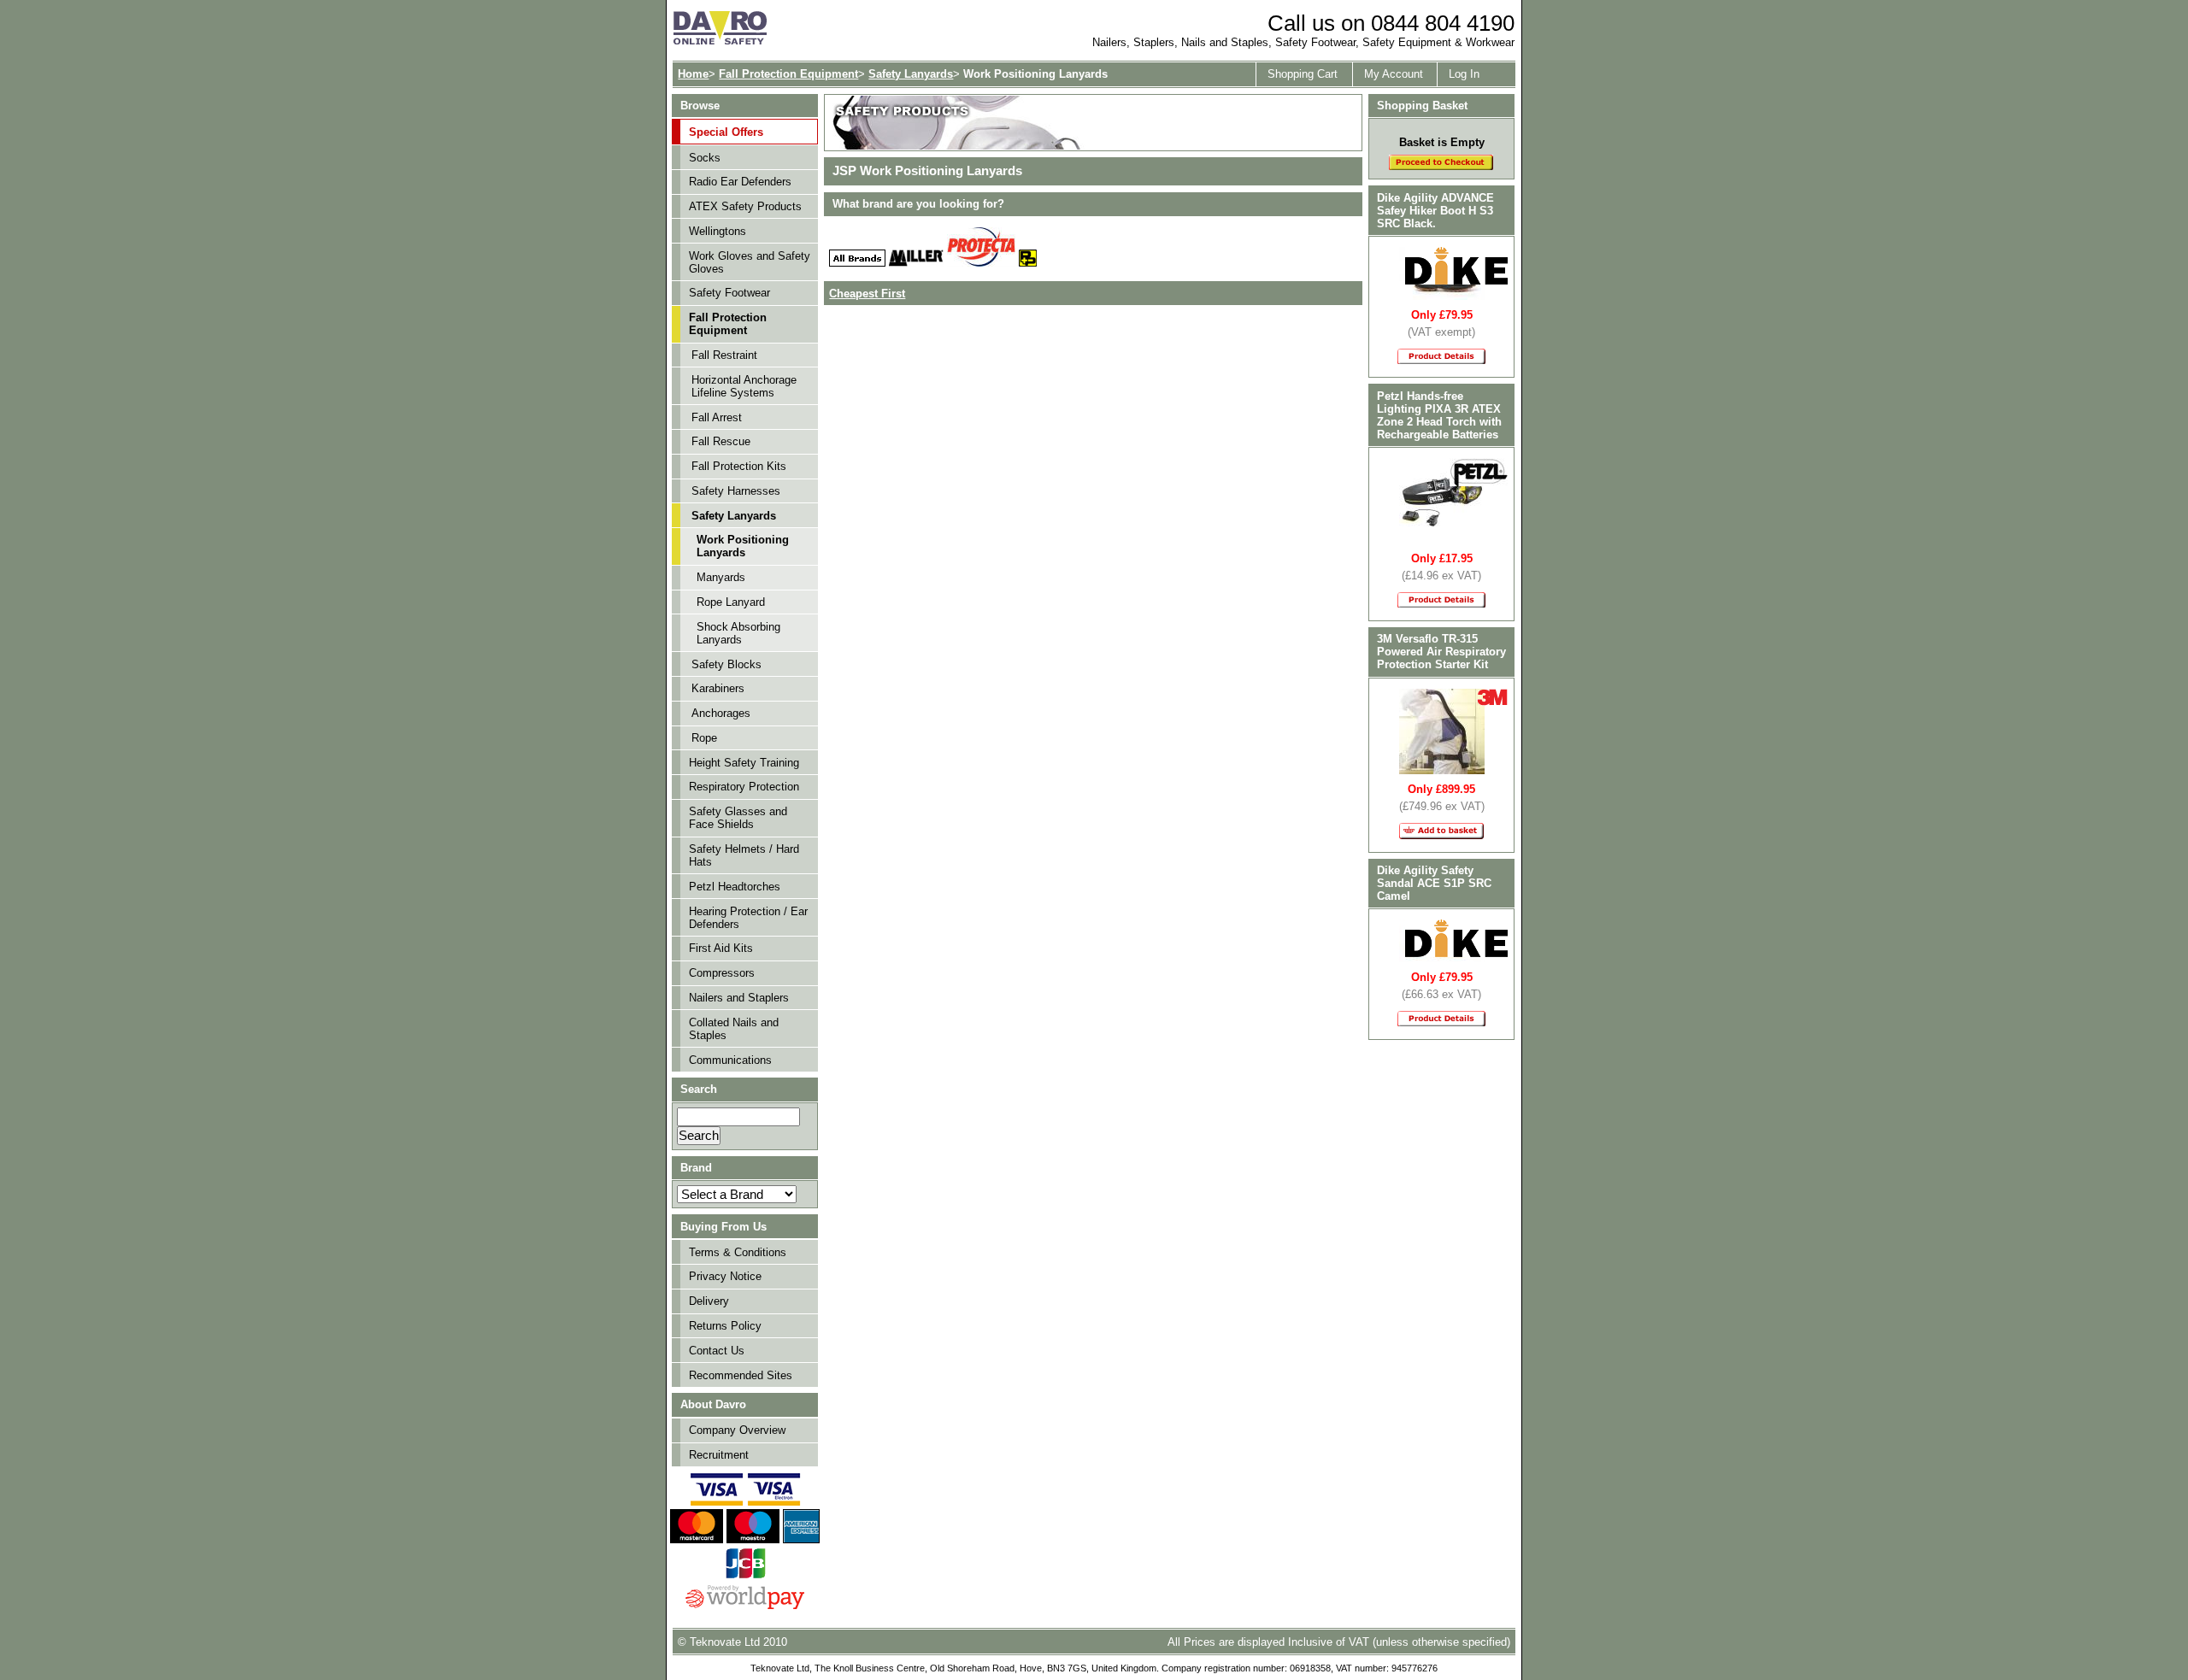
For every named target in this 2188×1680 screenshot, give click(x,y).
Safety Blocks (726, 664)
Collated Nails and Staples (734, 1029)
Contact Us (717, 1351)
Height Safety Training (744, 763)
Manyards (721, 577)
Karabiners (718, 688)
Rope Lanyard (731, 602)
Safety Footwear (729, 293)
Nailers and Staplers (739, 998)
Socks (705, 158)
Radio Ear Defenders (740, 182)
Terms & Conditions (738, 1252)
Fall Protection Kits (739, 466)
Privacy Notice (725, 1276)
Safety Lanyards (911, 74)
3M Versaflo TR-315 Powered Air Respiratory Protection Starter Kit (1441, 652)
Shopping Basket (1422, 106)
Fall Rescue (721, 441)
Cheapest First (867, 294)
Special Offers (726, 132)
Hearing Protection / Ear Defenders (748, 918)
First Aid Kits (721, 948)
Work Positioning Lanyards (743, 546)
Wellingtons (718, 231)
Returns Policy (725, 1326)
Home (693, 74)
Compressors (722, 973)
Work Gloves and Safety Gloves (750, 262)
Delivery (709, 1301)
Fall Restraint (724, 355)
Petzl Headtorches (735, 887)
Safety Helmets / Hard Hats (744, 855)
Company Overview (737, 1430)
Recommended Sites (741, 1375)
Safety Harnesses (736, 491)
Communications (730, 1060)
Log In (1464, 74)
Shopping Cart (1303, 74)
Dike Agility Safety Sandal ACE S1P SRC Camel (1434, 883)
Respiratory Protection (744, 787)
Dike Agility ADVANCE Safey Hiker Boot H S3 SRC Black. (1435, 211)
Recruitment (719, 1455)
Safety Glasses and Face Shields (738, 818)
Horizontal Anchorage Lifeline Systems (744, 386)
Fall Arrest (717, 417)
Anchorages (721, 713)
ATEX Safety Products (745, 206)
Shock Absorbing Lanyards (738, 633)
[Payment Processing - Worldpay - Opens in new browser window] (745, 1607)
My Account (1394, 74)
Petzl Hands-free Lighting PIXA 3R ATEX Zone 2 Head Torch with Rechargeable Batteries (1439, 415)
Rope (704, 738)
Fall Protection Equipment (788, 74)
